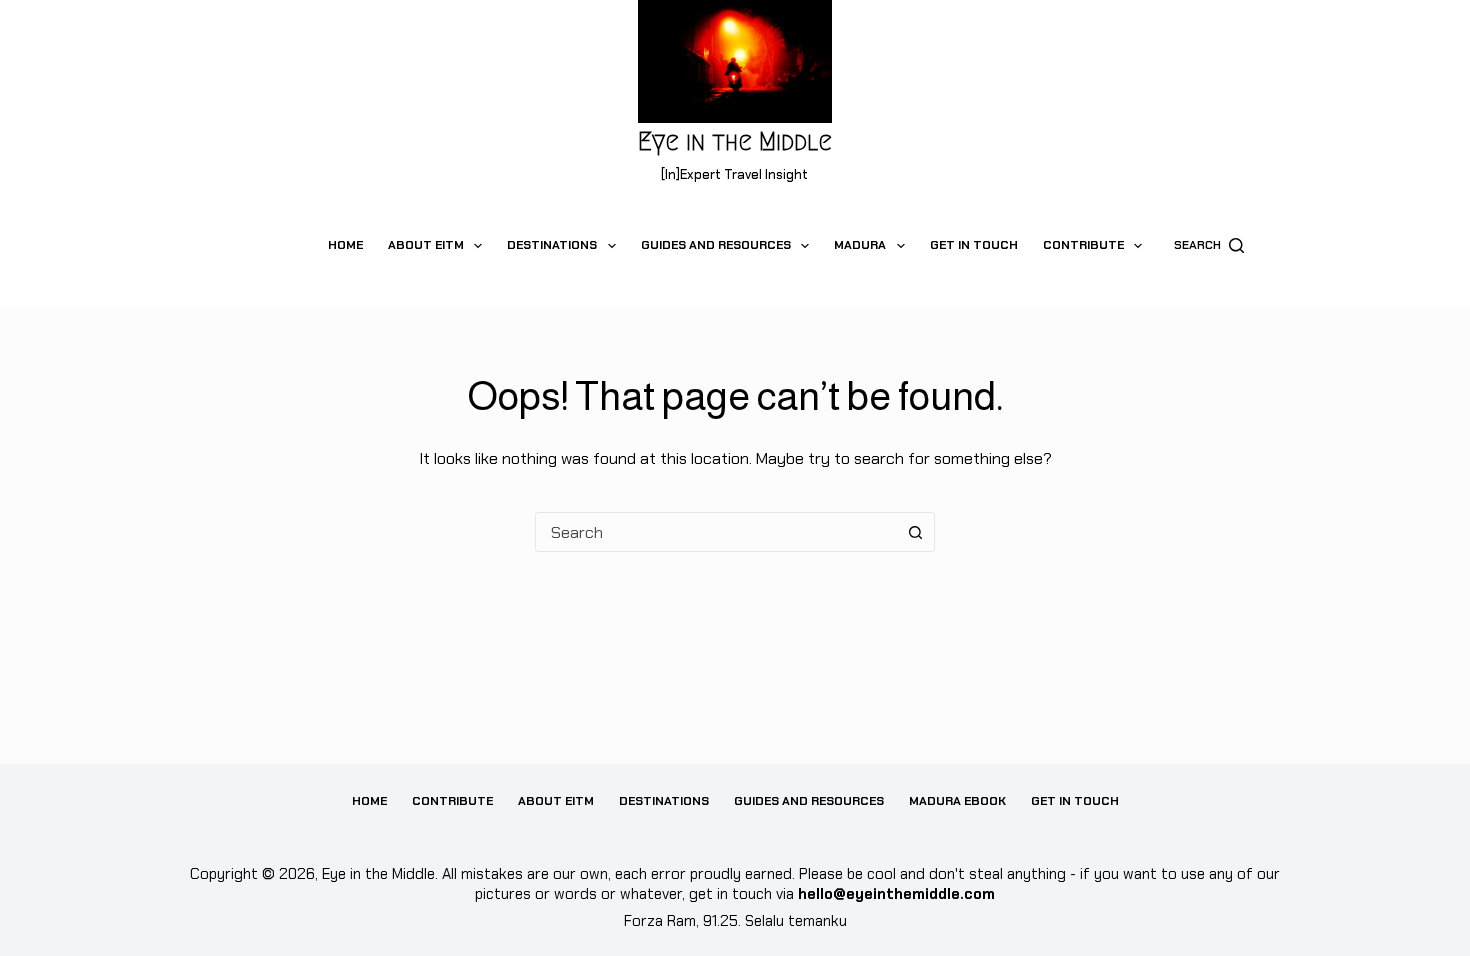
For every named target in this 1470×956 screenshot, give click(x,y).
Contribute (1083, 245)
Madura (860, 245)
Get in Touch (974, 245)
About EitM (426, 245)
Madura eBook (957, 801)
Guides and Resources (716, 245)
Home (345, 245)
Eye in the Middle (735, 141)
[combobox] (716, 532)
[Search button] (915, 532)
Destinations (552, 245)
